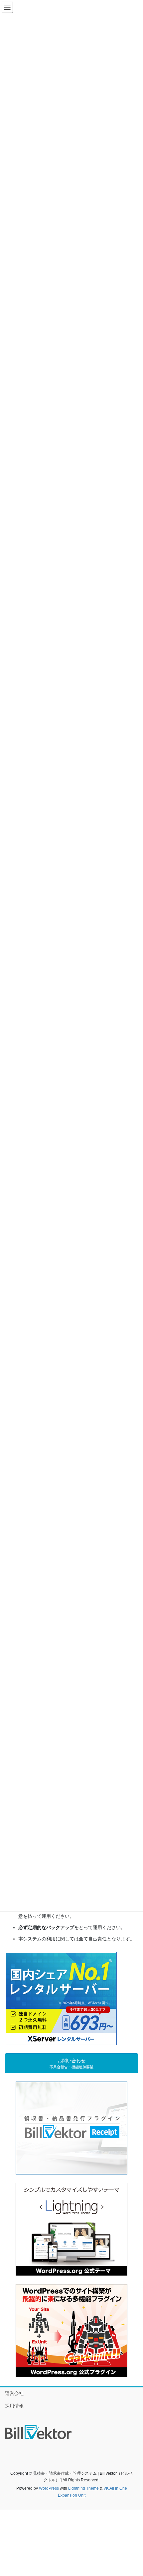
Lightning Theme (83, 2488)
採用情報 (14, 2406)
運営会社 (14, 2393)
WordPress (49, 2488)
